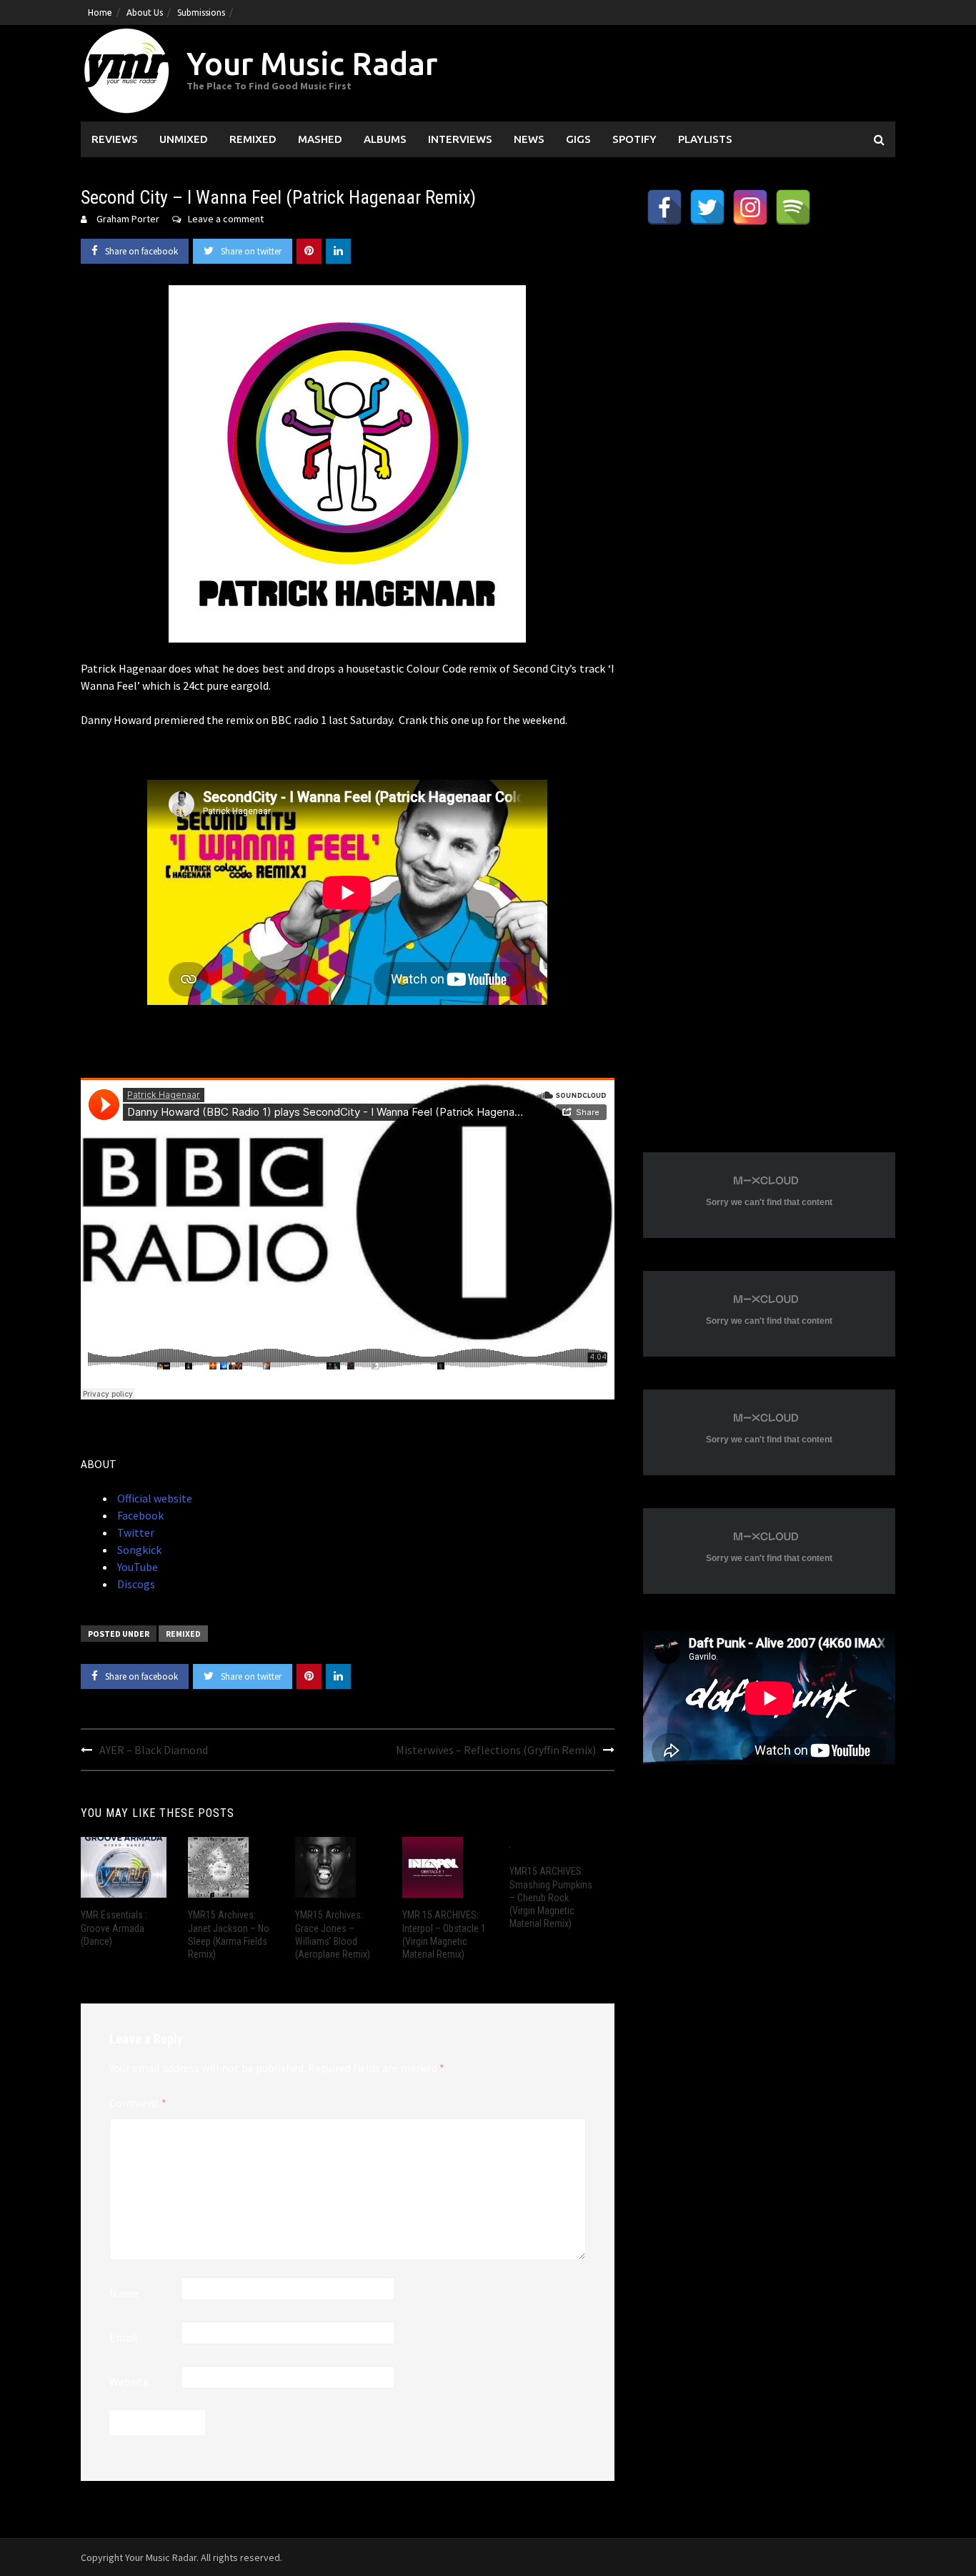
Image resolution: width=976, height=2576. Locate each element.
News (529, 139)
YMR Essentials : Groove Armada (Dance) (114, 1928)
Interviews (460, 139)
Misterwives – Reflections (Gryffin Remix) (496, 1750)
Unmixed (184, 139)
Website (129, 2382)
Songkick (138, 1550)
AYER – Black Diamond (154, 1750)
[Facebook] (664, 207)
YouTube (136, 1567)
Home (100, 13)
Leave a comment (226, 219)
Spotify (634, 139)
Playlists (705, 139)
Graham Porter (128, 219)
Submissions (201, 13)
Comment (138, 2103)
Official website (154, 1498)
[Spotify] (793, 207)
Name (124, 2293)
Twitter (135, 1532)
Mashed (320, 139)
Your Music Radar (312, 63)
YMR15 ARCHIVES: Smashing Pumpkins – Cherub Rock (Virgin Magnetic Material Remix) (551, 1897)
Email (124, 2337)
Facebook (139, 1515)
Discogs (135, 1584)
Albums (385, 139)
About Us (145, 13)
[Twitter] (707, 207)
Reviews (115, 139)
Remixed (253, 139)
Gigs (578, 139)
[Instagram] (750, 207)
